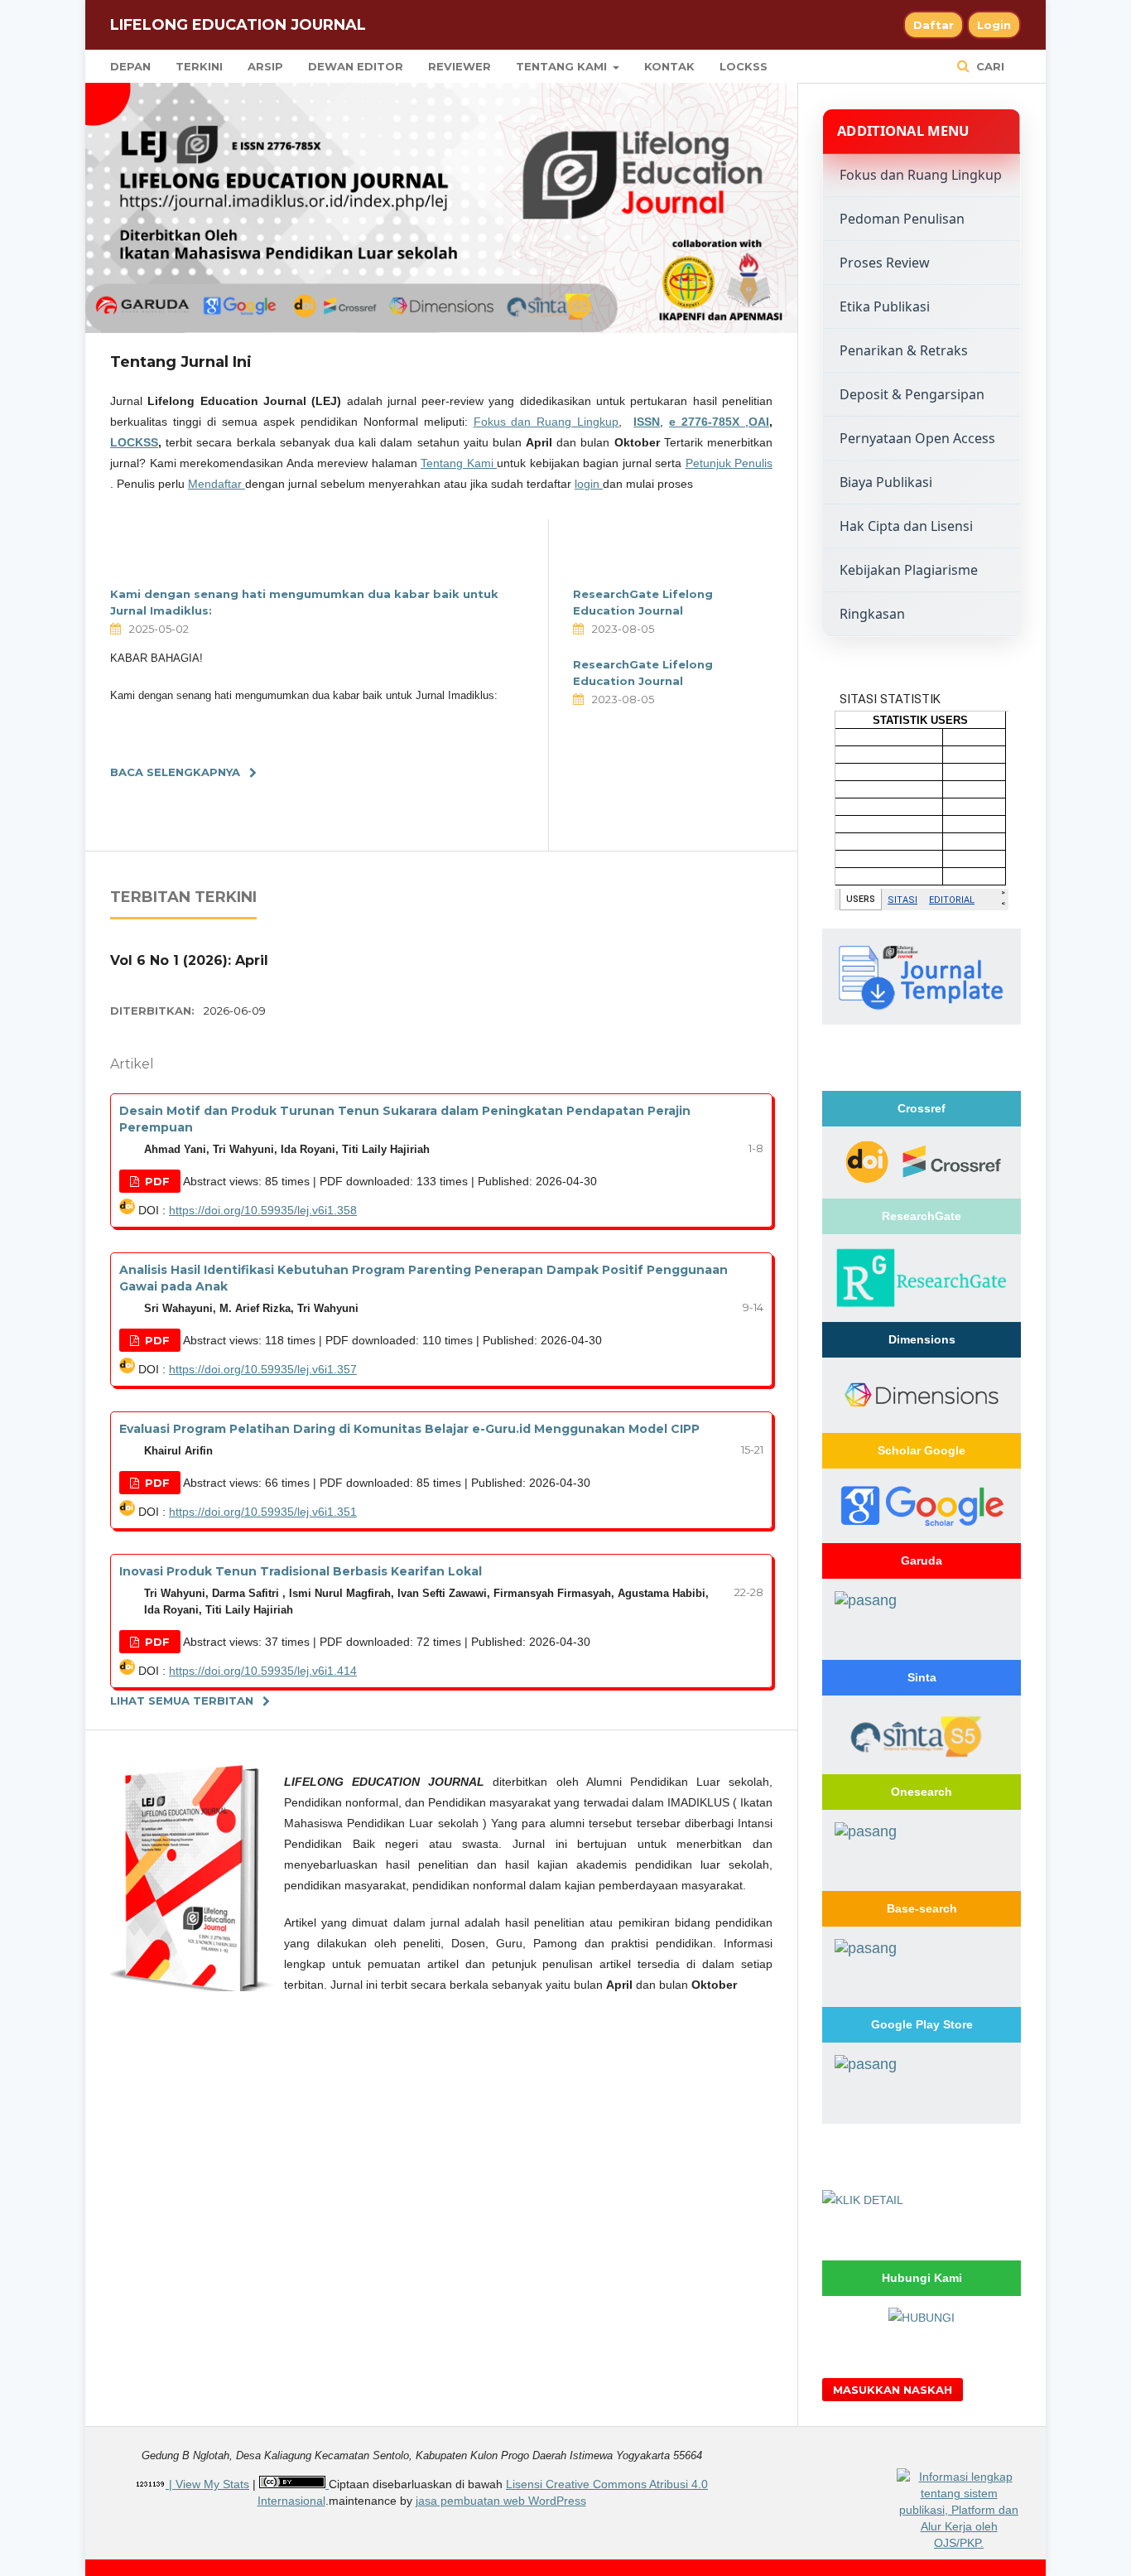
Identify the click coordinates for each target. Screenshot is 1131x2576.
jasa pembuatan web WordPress (501, 2501)
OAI (759, 422)
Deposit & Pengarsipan (912, 394)
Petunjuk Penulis (729, 463)
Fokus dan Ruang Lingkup (546, 422)
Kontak (669, 66)
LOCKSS (744, 66)
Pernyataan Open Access (917, 438)
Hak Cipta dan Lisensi (906, 526)
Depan (130, 66)
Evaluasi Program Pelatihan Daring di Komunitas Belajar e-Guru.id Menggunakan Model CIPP (409, 1429)
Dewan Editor (356, 66)
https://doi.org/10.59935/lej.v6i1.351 (263, 1512)
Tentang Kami (563, 66)
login (589, 484)
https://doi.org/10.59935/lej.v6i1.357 (263, 1369)
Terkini (199, 66)
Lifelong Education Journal (238, 25)
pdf (156, 1181)
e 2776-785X (707, 422)
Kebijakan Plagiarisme (909, 570)
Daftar (934, 25)
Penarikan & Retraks (904, 350)
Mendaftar (217, 484)
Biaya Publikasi (886, 482)
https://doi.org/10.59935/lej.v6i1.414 (263, 1671)
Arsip (265, 66)
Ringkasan (872, 614)
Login (994, 25)
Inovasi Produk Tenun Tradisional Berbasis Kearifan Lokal (301, 1571)
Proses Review (885, 263)
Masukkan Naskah (893, 2390)
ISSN (647, 422)
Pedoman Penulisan (902, 219)
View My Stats (212, 2484)
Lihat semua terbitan (182, 1700)
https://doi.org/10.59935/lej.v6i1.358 (263, 1210)
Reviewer (460, 66)
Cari (989, 66)
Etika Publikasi (885, 306)
